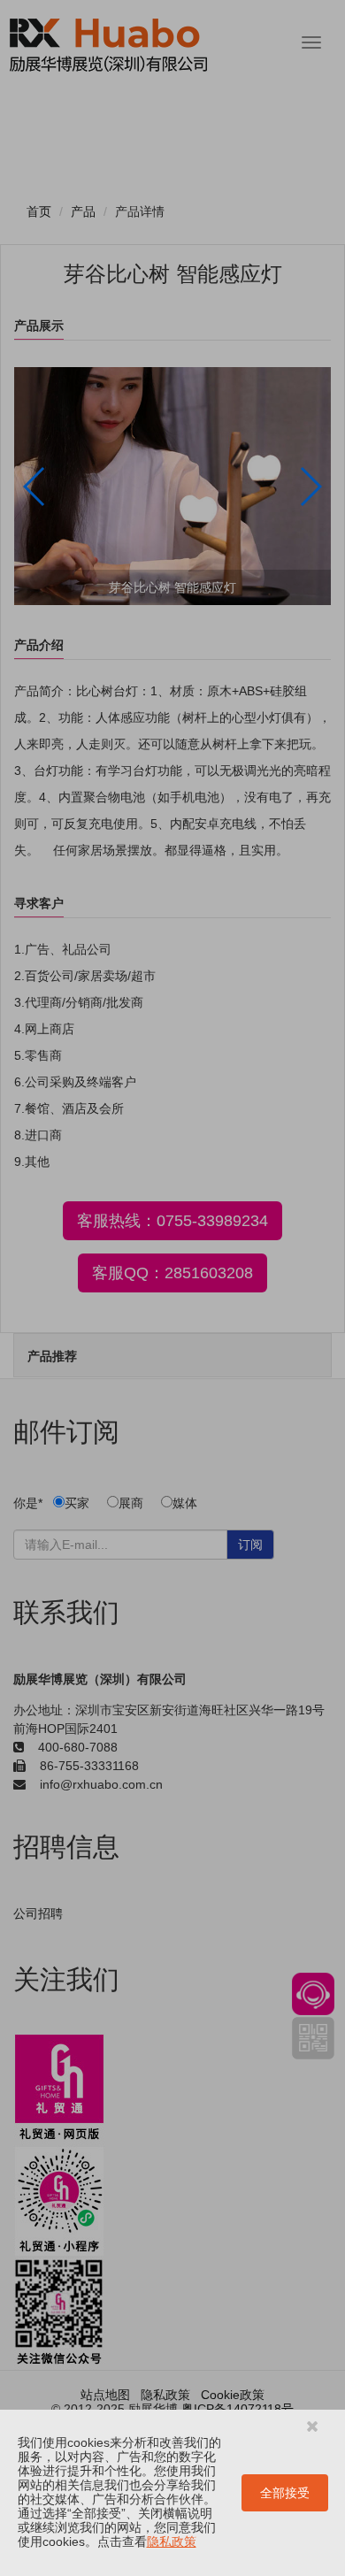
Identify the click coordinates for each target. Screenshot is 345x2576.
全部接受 (285, 2493)
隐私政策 (172, 2541)
